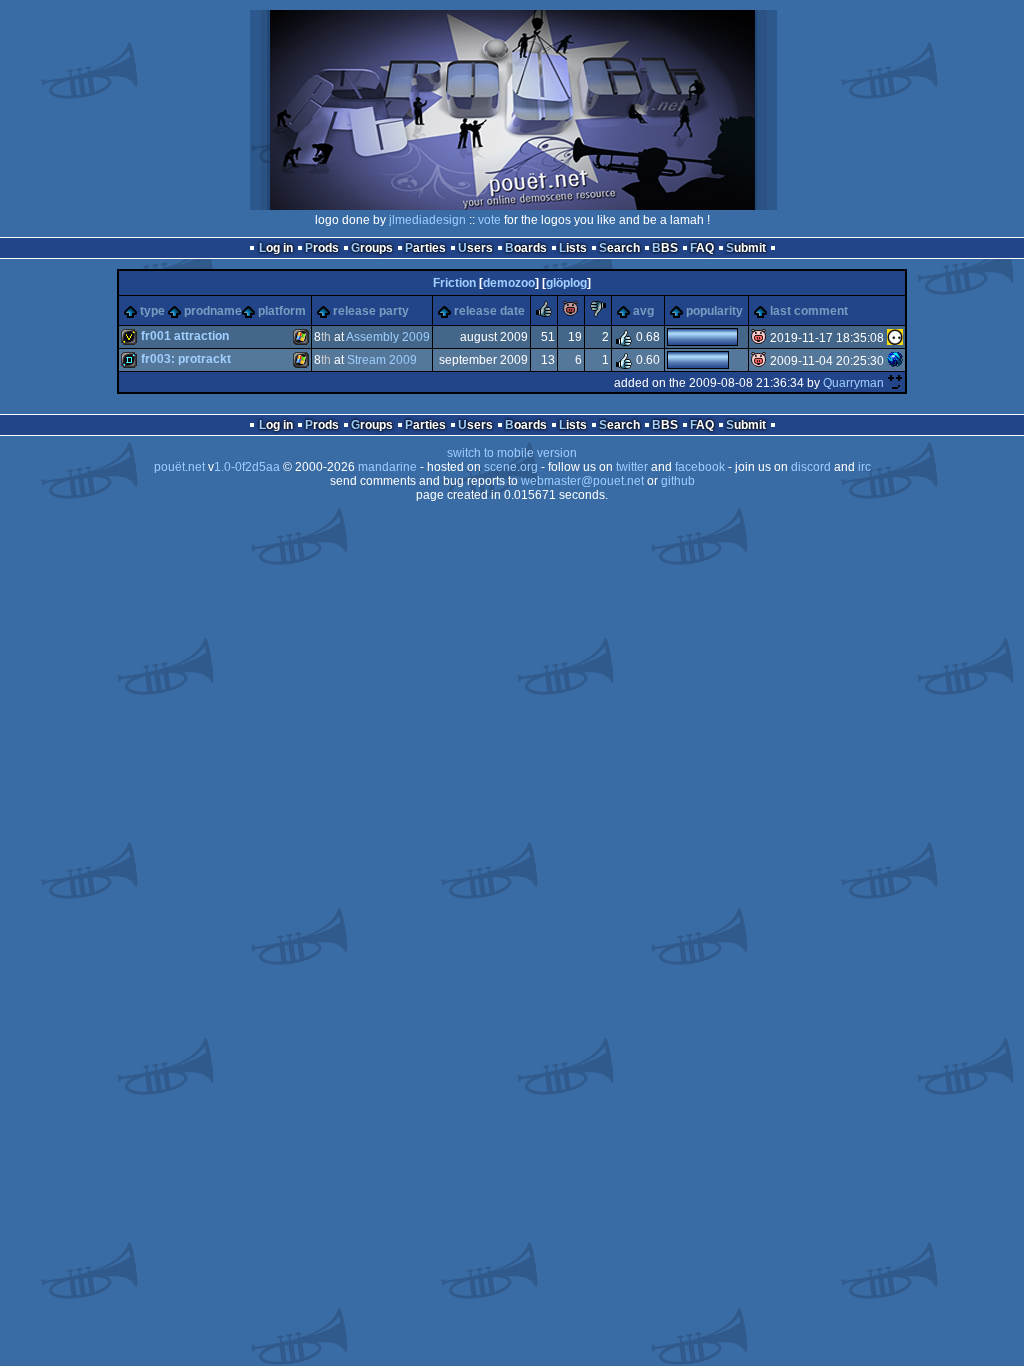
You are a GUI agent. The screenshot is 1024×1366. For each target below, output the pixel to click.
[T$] (895, 361)
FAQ (702, 248)
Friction (454, 283)
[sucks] (598, 313)
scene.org (511, 467)
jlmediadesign (427, 220)
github (678, 481)
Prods (322, 248)
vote (489, 220)
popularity (714, 311)
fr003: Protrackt (186, 359)
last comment (809, 311)
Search (619, 248)
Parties (425, 248)
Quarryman (853, 383)
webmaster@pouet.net (582, 481)
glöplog (566, 283)
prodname (213, 311)
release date (489, 311)
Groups (372, 248)
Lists (573, 248)
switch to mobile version (512, 453)
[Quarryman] (895, 383)
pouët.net (179, 467)
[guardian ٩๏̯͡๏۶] (895, 338)
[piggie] (571, 313)
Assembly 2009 (388, 337)
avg (643, 311)
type (152, 311)
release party (371, 311)
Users (475, 248)
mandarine (387, 467)
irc (864, 467)
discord (811, 467)
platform (282, 311)
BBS (665, 248)
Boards (526, 248)
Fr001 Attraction (185, 336)
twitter (632, 467)
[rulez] (544, 313)
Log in (276, 248)
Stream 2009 (382, 360)
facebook (700, 467)
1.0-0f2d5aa (247, 467)
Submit (746, 248)
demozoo (509, 283)
